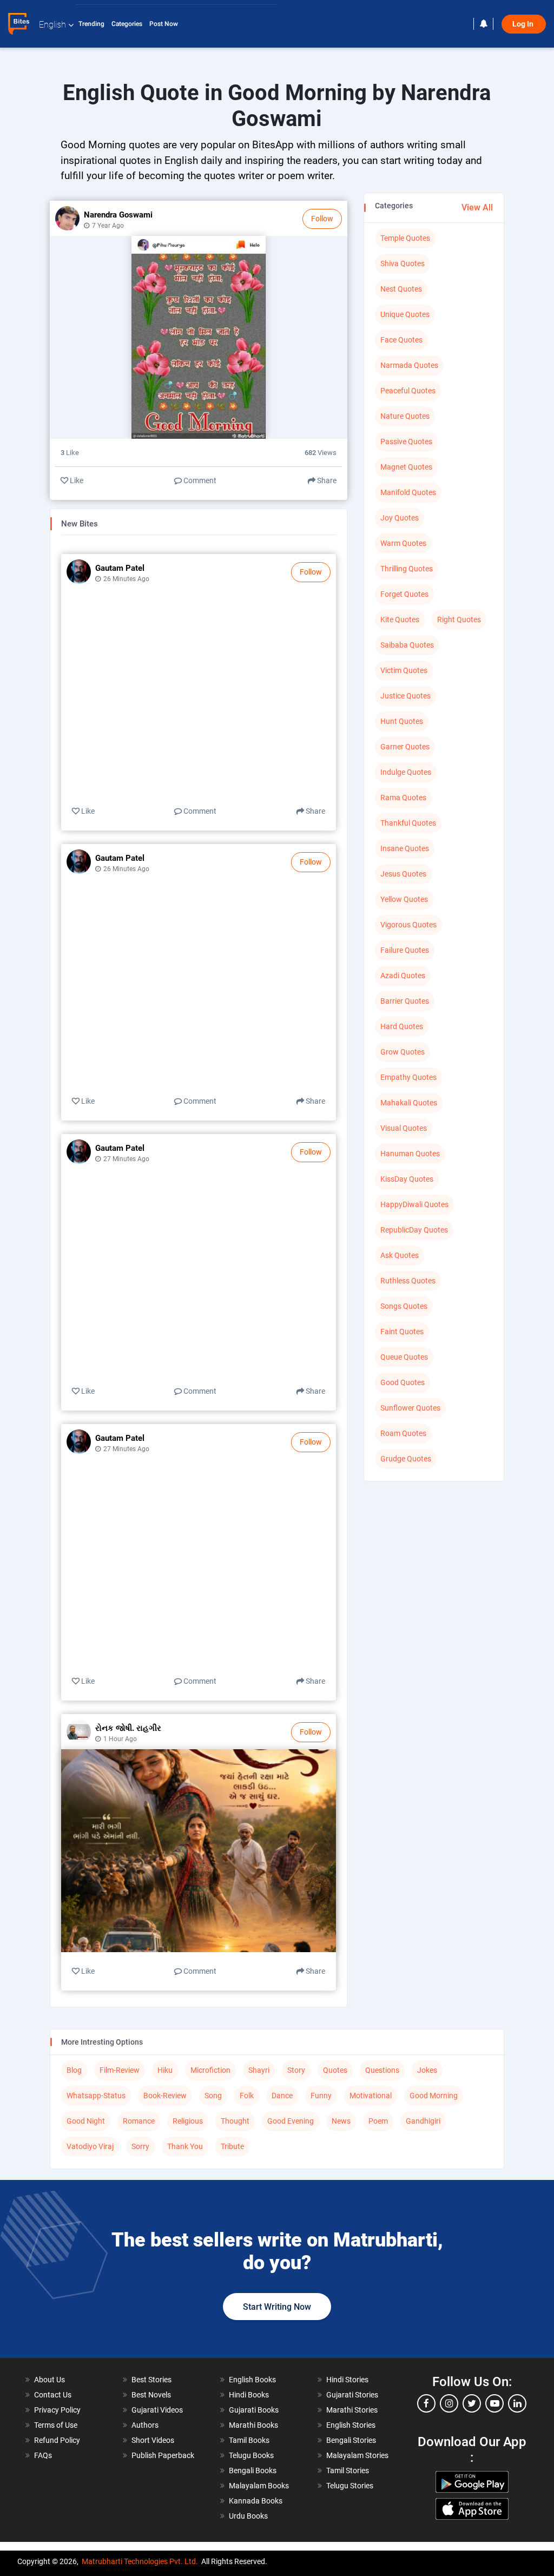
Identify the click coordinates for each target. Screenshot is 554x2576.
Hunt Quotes (402, 721)
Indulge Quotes (406, 772)
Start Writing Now (277, 2307)
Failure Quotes (405, 950)
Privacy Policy (57, 2410)
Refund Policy (57, 2440)
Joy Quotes (400, 518)
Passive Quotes (406, 442)
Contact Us (53, 2395)
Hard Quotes (402, 1026)
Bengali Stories (351, 2440)
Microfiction (210, 2070)
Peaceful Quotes (408, 391)
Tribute (232, 2146)
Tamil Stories (348, 2470)
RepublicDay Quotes (414, 1230)
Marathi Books (253, 2425)
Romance (139, 2121)
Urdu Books (248, 2516)
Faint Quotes (402, 1332)
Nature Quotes (405, 416)
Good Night (86, 2121)
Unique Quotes (405, 314)
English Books (252, 2380)
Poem (378, 2121)
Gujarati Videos (157, 2410)
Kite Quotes (400, 620)
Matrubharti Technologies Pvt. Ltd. (140, 2561)
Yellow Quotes (404, 899)
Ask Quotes (400, 1255)
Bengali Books (253, 2470)
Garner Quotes (405, 747)
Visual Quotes (404, 1128)
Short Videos (153, 2440)
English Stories (351, 2425)
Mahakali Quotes (409, 1103)
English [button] (52, 25)
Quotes (335, 2070)
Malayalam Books (259, 2486)
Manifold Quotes (408, 492)
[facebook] (426, 2403)
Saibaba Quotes (407, 645)
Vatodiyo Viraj (90, 2146)
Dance (282, 2096)
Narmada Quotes (409, 365)
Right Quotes (459, 620)
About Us (50, 2380)
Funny (321, 2096)
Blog (74, 2070)
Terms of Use (56, 2425)
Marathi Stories (352, 2410)
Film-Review (120, 2070)
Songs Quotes (404, 1306)
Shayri (259, 2070)
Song (213, 2096)
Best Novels (151, 2395)
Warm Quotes (403, 543)
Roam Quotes (403, 1433)
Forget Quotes (404, 594)
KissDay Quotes (407, 1179)
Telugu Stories (350, 2486)
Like (76, 480)
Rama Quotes (403, 798)
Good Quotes (403, 1382)
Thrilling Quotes (407, 569)
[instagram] (449, 2403)
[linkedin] (517, 2403)
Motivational (371, 2096)
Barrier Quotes (405, 1001)
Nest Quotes (401, 289)
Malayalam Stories (357, 2455)
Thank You (185, 2146)
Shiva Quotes (403, 263)
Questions (382, 2070)
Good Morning (434, 2096)
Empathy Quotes (408, 1077)
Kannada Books (256, 2501)
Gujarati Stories (352, 2395)
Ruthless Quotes (408, 1281)
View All (477, 207)
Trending (92, 24)
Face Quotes (401, 340)
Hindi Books (249, 2395)
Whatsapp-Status (96, 2096)
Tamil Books (249, 2440)
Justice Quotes (405, 696)
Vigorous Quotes (408, 925)
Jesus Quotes (403, 874)
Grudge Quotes (406, 1459)
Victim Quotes (404, 670)
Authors (145, 2425)
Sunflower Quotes (410, 1408)
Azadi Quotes (403, 976)
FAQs (43, 2455)
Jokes (427, 2070)
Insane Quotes (405, 848)
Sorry (140, 2146)
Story (296, 2070)
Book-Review (165, 2096)
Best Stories (151, 2380)
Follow (322, 219)
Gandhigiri (423, 2121)
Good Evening (291, 2121)
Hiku (165, 2070)
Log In (524, 24)
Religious (188, 2121)
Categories (128, 24)
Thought (235, 2121)
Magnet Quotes (406, 467)
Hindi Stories (347, 2380)
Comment (199, 480)
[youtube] (494, 2403)
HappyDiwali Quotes (414, 1204)
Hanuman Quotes (410, 1154)
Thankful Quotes (408, 823)
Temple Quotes (405, 238)
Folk (247, 2096)
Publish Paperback (163, 2455)
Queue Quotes (404, 1357)
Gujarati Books (254, 2410)
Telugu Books (251, 2455)
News (341, 2121)
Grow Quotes (403, 1052)
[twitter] (472, 2403)
